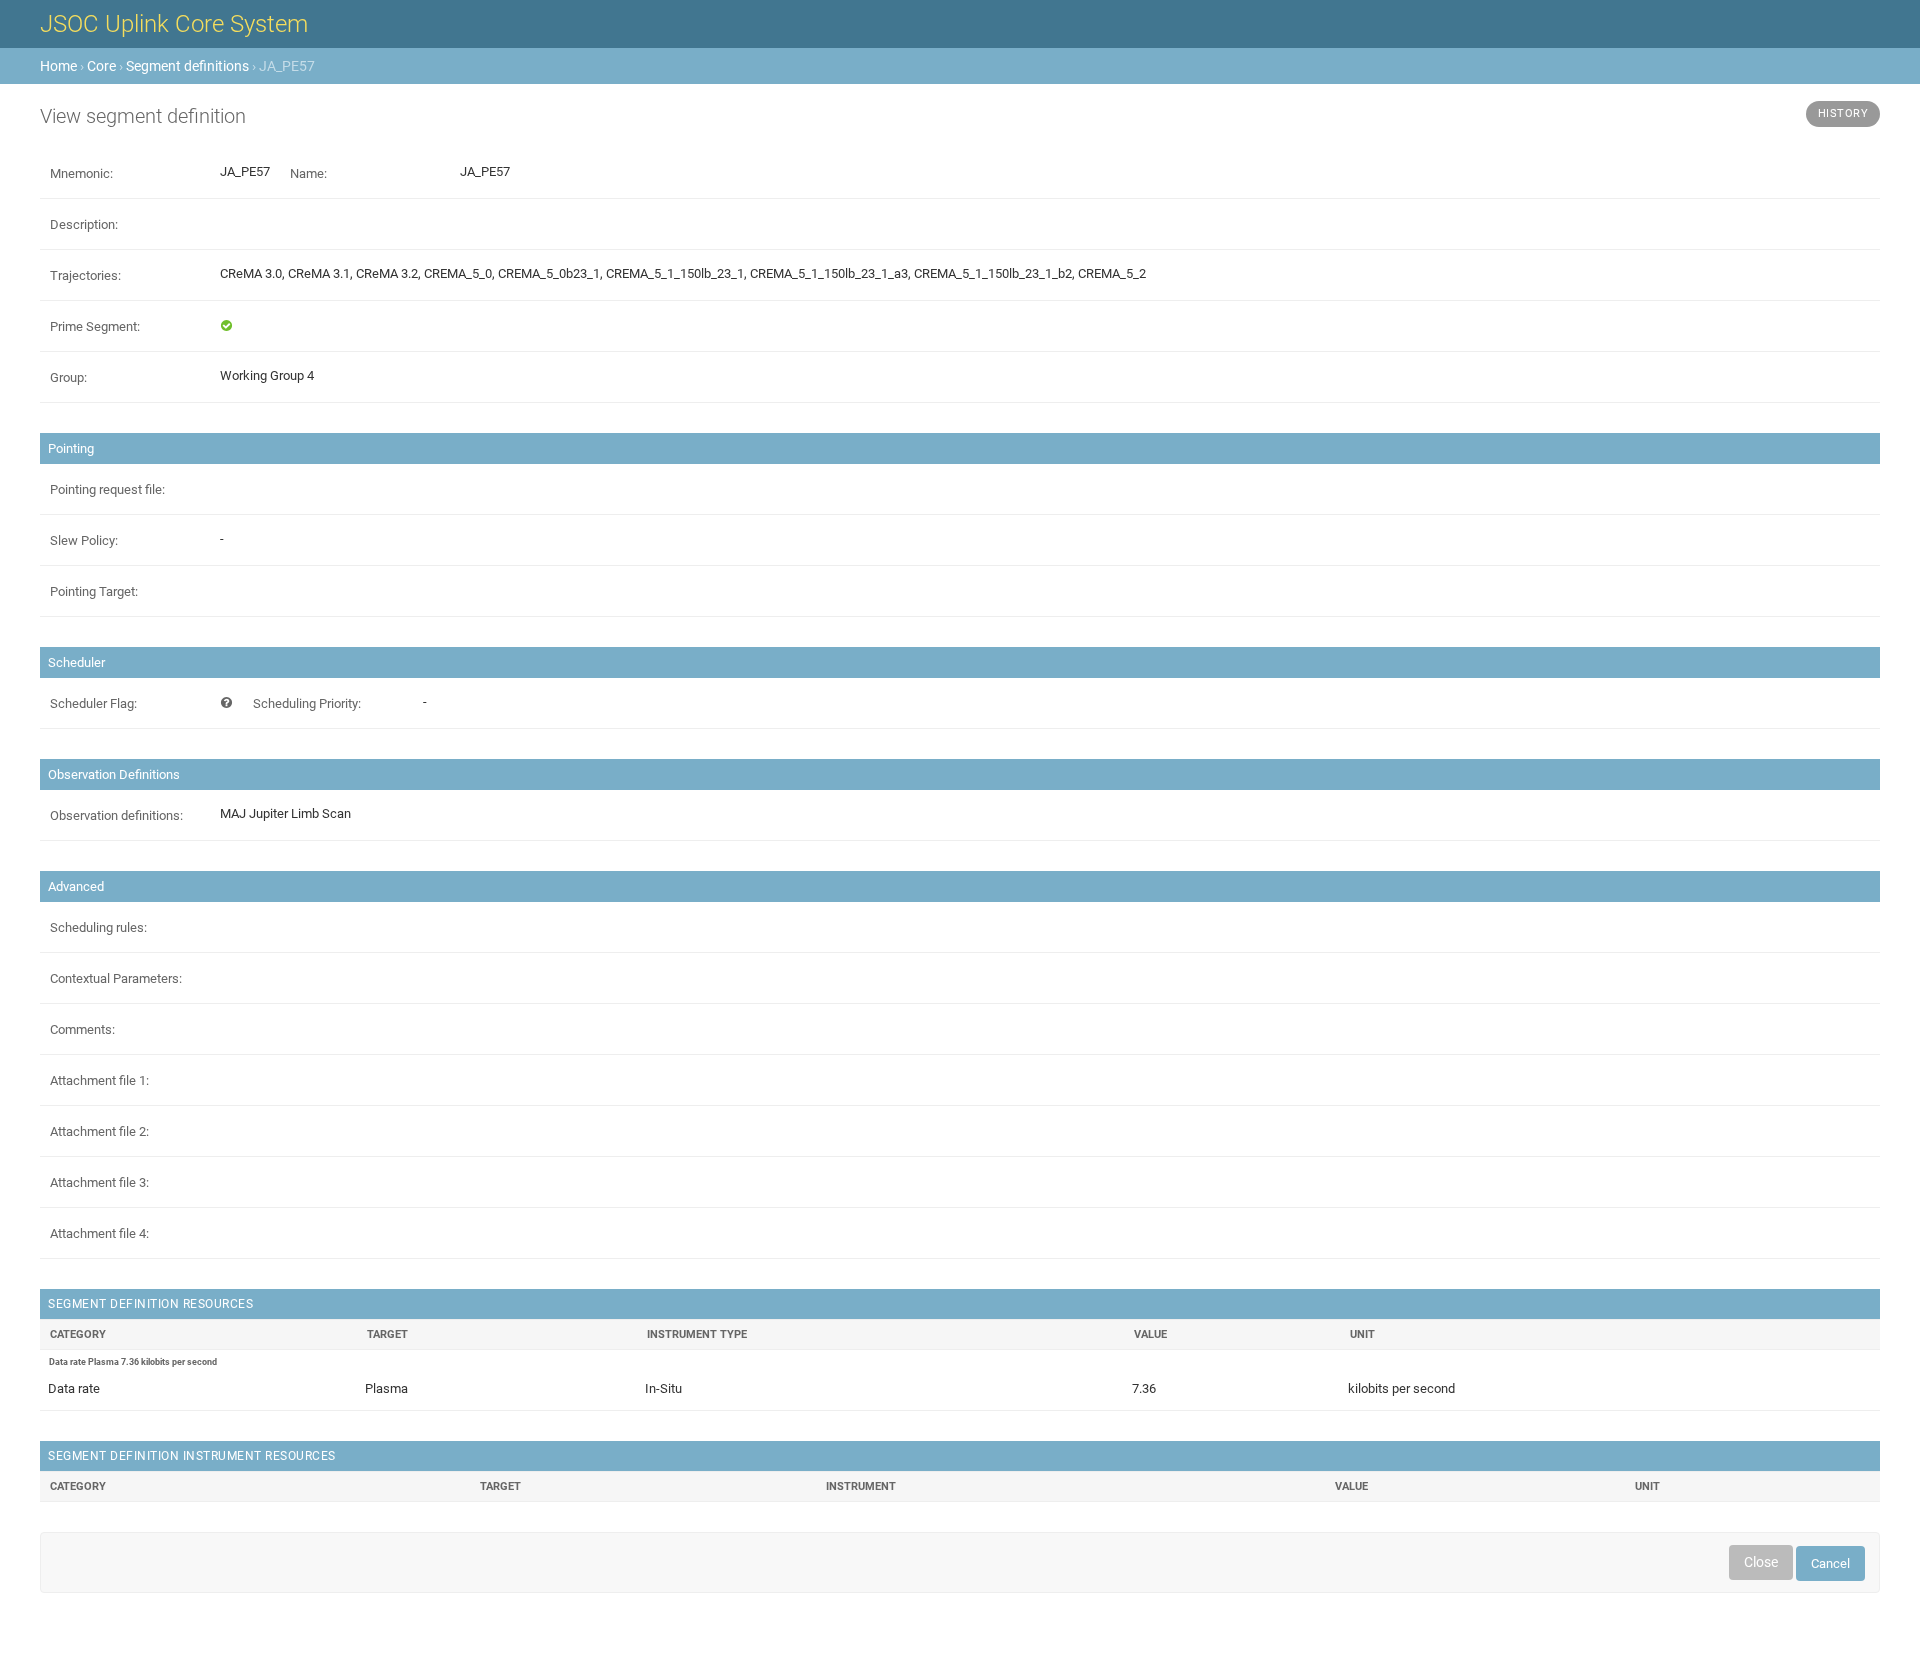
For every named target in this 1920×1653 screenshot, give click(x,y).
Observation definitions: (116, 815)
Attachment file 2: (99, 1131)
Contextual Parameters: (116, 978)
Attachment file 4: (99, 1233)
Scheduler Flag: (93, 703)
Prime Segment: (95, 326)
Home (58, 66)
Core (101, 66)
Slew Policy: (84, 540)
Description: (84, 224)
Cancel (1830, 1563)
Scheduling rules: (98, 927)
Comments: (82, 1029)
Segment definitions (187, 66)
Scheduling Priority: (307, 703)
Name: (308, 173)
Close (1761, 1562)
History (1843, 113)
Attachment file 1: (99, 1080)
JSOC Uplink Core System (174, 24)
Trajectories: (85, 275)
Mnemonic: (81, 173)
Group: (68, 377)
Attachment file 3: (99, 1182)
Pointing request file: (107, 489)
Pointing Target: (94, 591)
